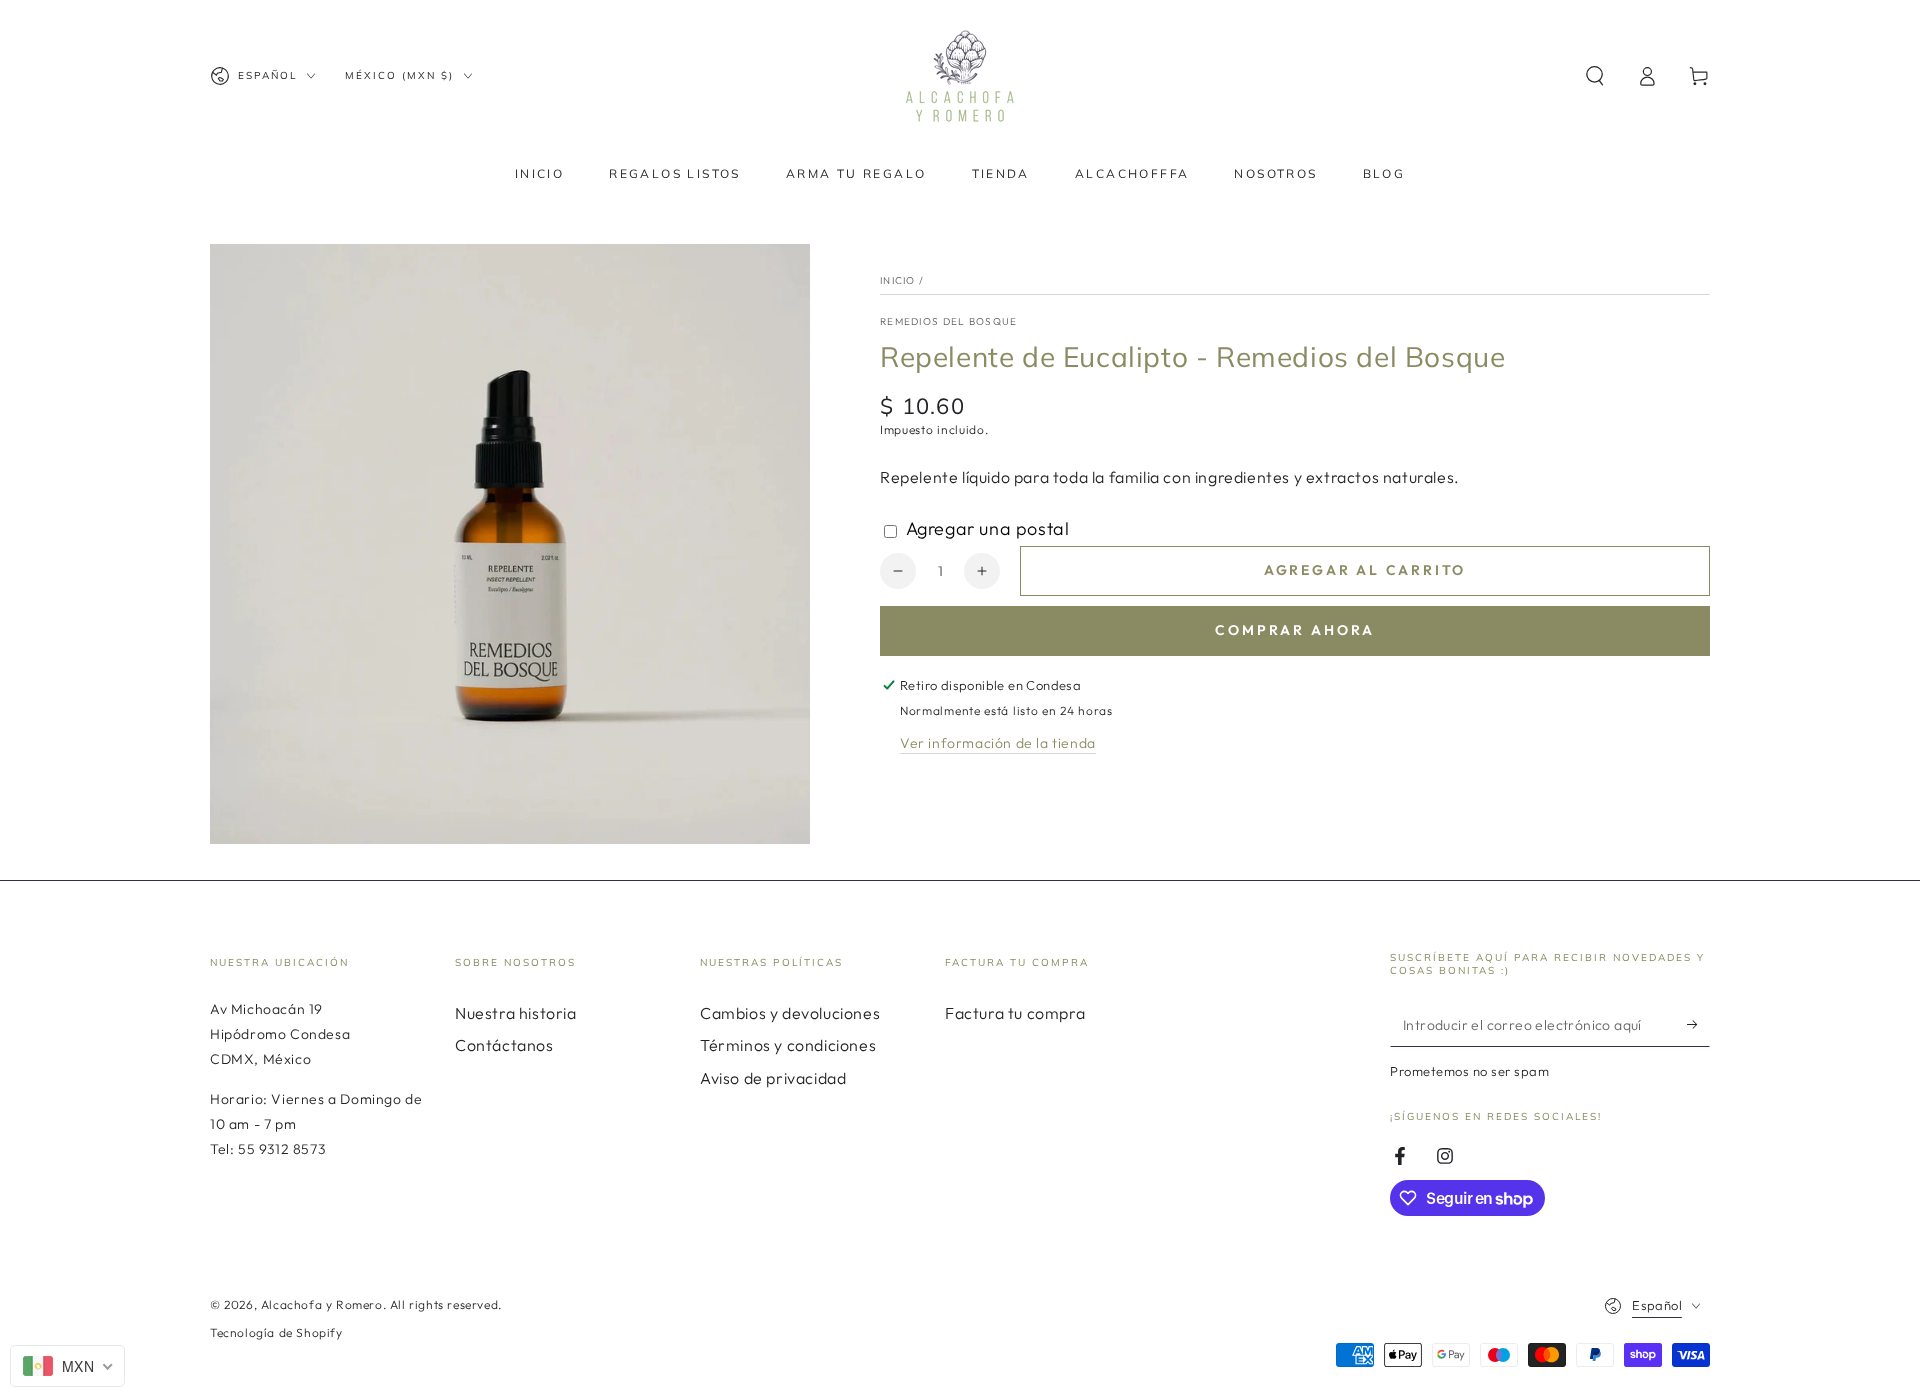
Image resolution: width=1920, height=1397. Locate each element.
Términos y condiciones (788, 1045)
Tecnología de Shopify (276, 1332)
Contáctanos (504, 1045)
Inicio (898, 280)
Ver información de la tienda (998, 743)
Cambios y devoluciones (790, 1013)
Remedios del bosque (949, 321)
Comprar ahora (1295, 630)
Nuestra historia (516, 1013)
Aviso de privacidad (773, 1078)
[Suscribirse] (1698, 1024)
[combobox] (67, 1366)
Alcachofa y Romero (322, 1304)
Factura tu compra (1015, 1013)
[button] (1595, 76)
